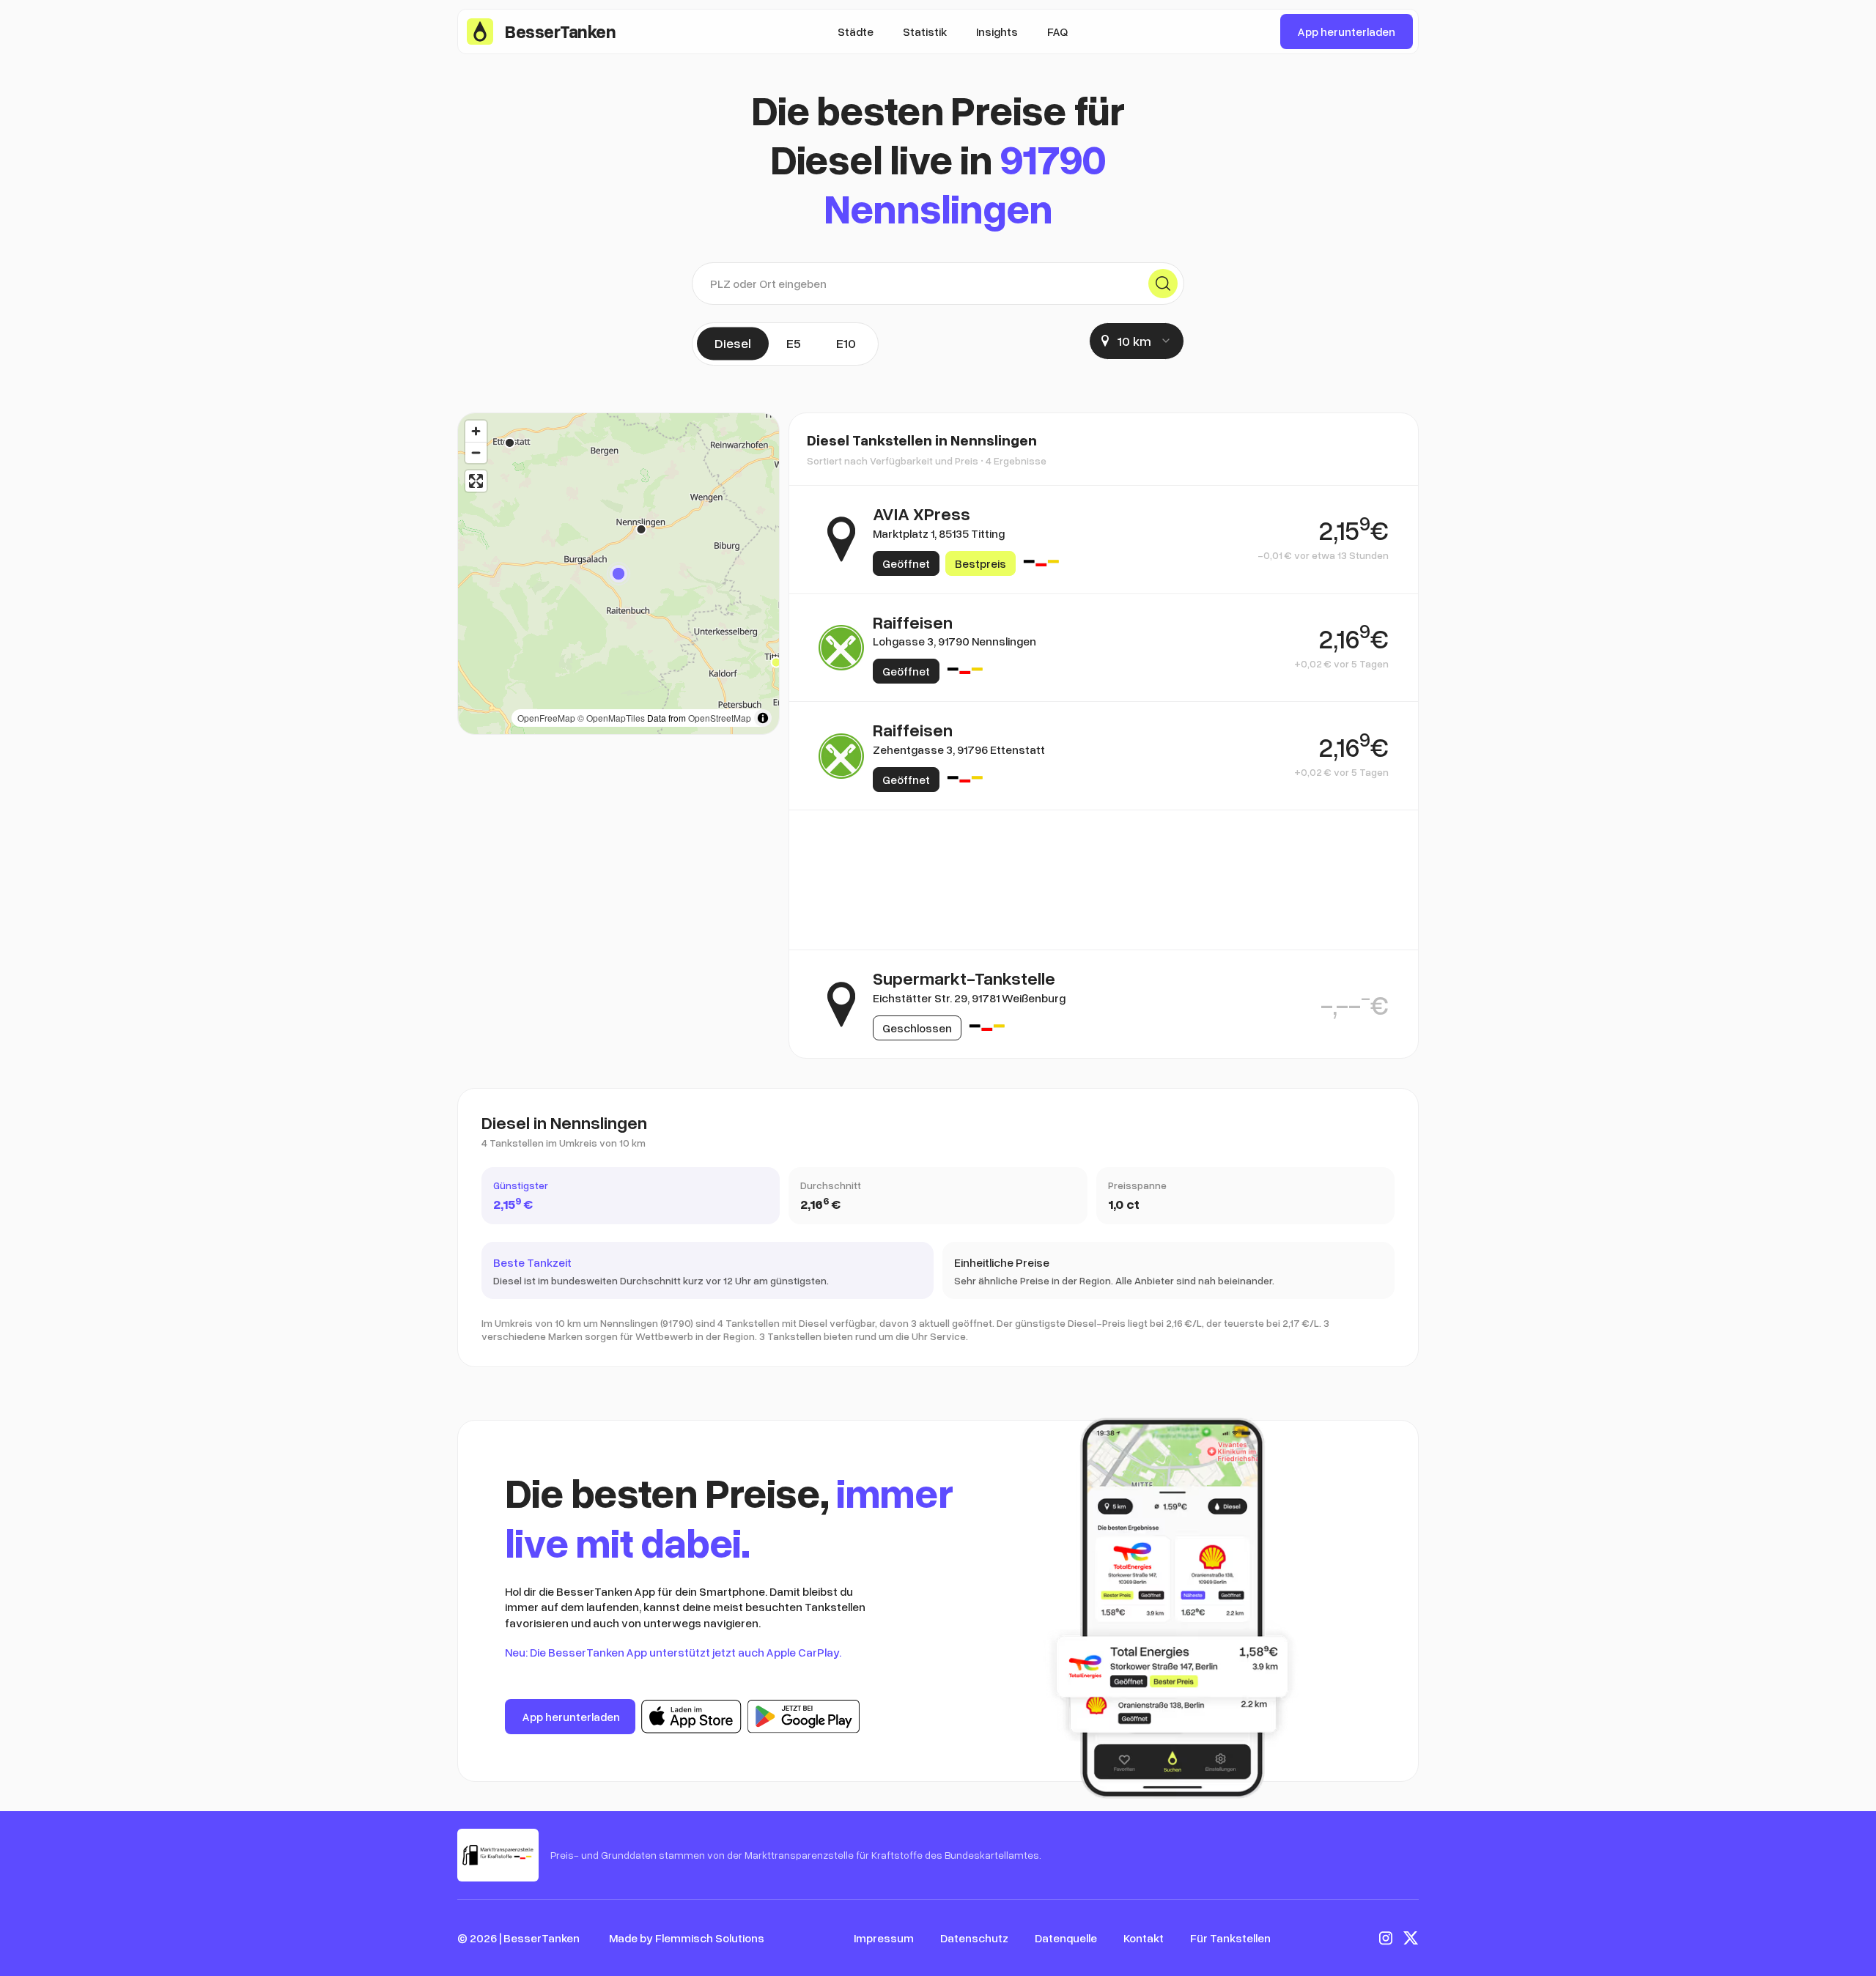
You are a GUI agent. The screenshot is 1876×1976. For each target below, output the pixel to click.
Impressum (884, 1938)
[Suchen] (1163, 284)
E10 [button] (846, 343)
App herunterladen (1347, 32)
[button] (618, 574)
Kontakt (1144, 1938)
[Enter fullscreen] (476, 481)
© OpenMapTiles (611, 718)
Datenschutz (974, 1938)
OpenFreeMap (546, 718)
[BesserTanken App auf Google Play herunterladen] (804, 1717)
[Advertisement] (1104, 880)
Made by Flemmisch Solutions (687, 1938)
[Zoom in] (476, 431)
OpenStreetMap (720, 718)
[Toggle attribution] (763, 718)
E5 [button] (794, 343)
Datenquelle (1066, 1938)
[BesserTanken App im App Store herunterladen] (691, 1717)
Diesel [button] (733, 343)
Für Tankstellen (1230, 1938)
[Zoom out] (476, 452)
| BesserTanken (539, 1938)
